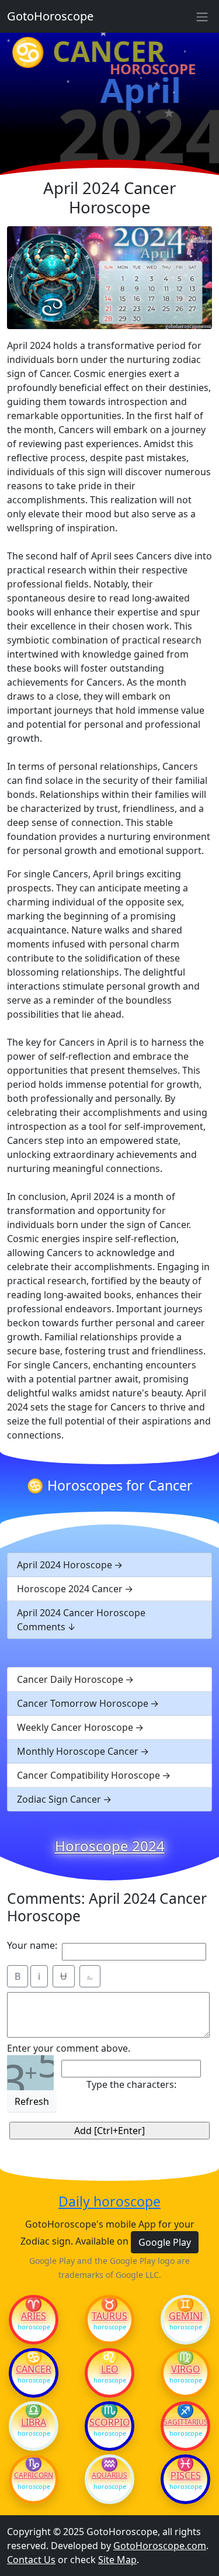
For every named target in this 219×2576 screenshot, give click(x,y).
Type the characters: (131, 2084)
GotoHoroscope (50, 16)
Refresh (32, 2101)
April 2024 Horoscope (65, 1565)
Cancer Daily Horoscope (70, 1679)
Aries (34, 2316)
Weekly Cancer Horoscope (75, 1727)
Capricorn (34, 2475)
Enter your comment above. (69, 2048)
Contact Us (31, 2560)
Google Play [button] (165, 2242)
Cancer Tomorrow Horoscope (83, 1703)
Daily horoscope (109, 2202)
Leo (110, 2369)
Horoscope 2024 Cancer (70, 1589)
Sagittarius (185, 2422)
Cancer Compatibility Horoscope (88, 1775)
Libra (34, 2422)
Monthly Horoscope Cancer (78, 1751)
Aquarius (109, 2475)
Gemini (186, 2316)
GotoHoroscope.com (160, 2546)
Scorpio (110, 2422)
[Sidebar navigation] (202, 16)
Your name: (32, 1945)
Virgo (186, 2369)
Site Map (117, 2560)
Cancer (34, 2369)
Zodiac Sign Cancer (59, 1799)
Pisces (186, 2475)
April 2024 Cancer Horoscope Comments (81, 1620)
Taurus (109, 2316)
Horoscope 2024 (110, 1846)
